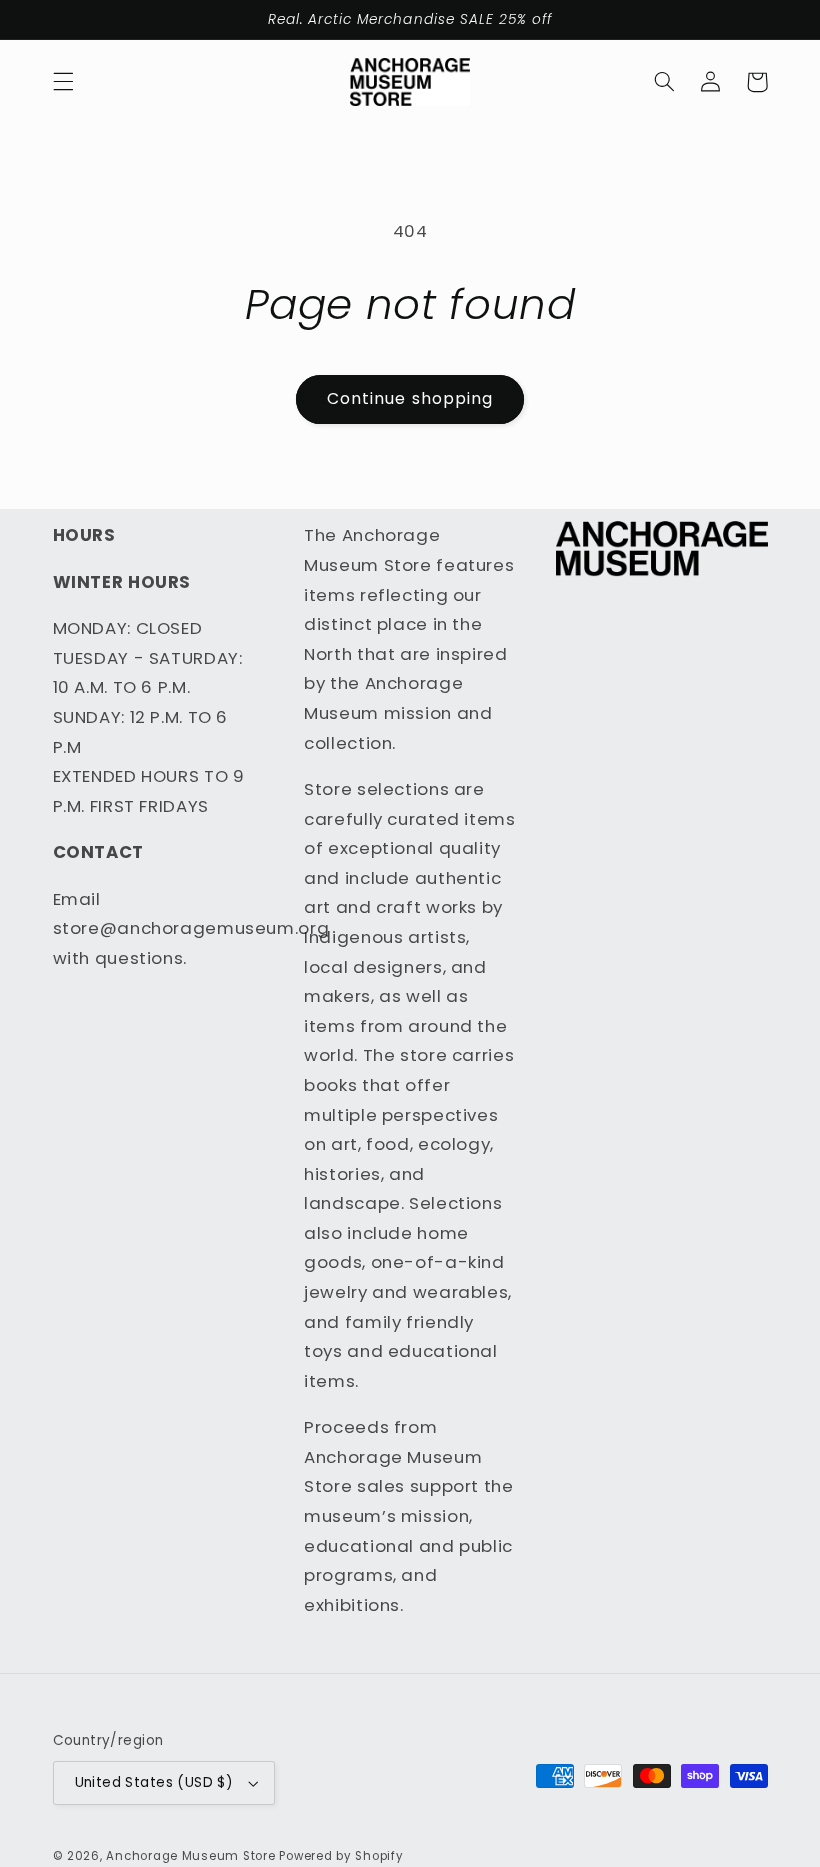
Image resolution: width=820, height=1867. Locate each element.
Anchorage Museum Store (190, 1856)
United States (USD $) (154, 1782)
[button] (63, 82)
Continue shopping (410, 398)
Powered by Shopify (341, 1856)
